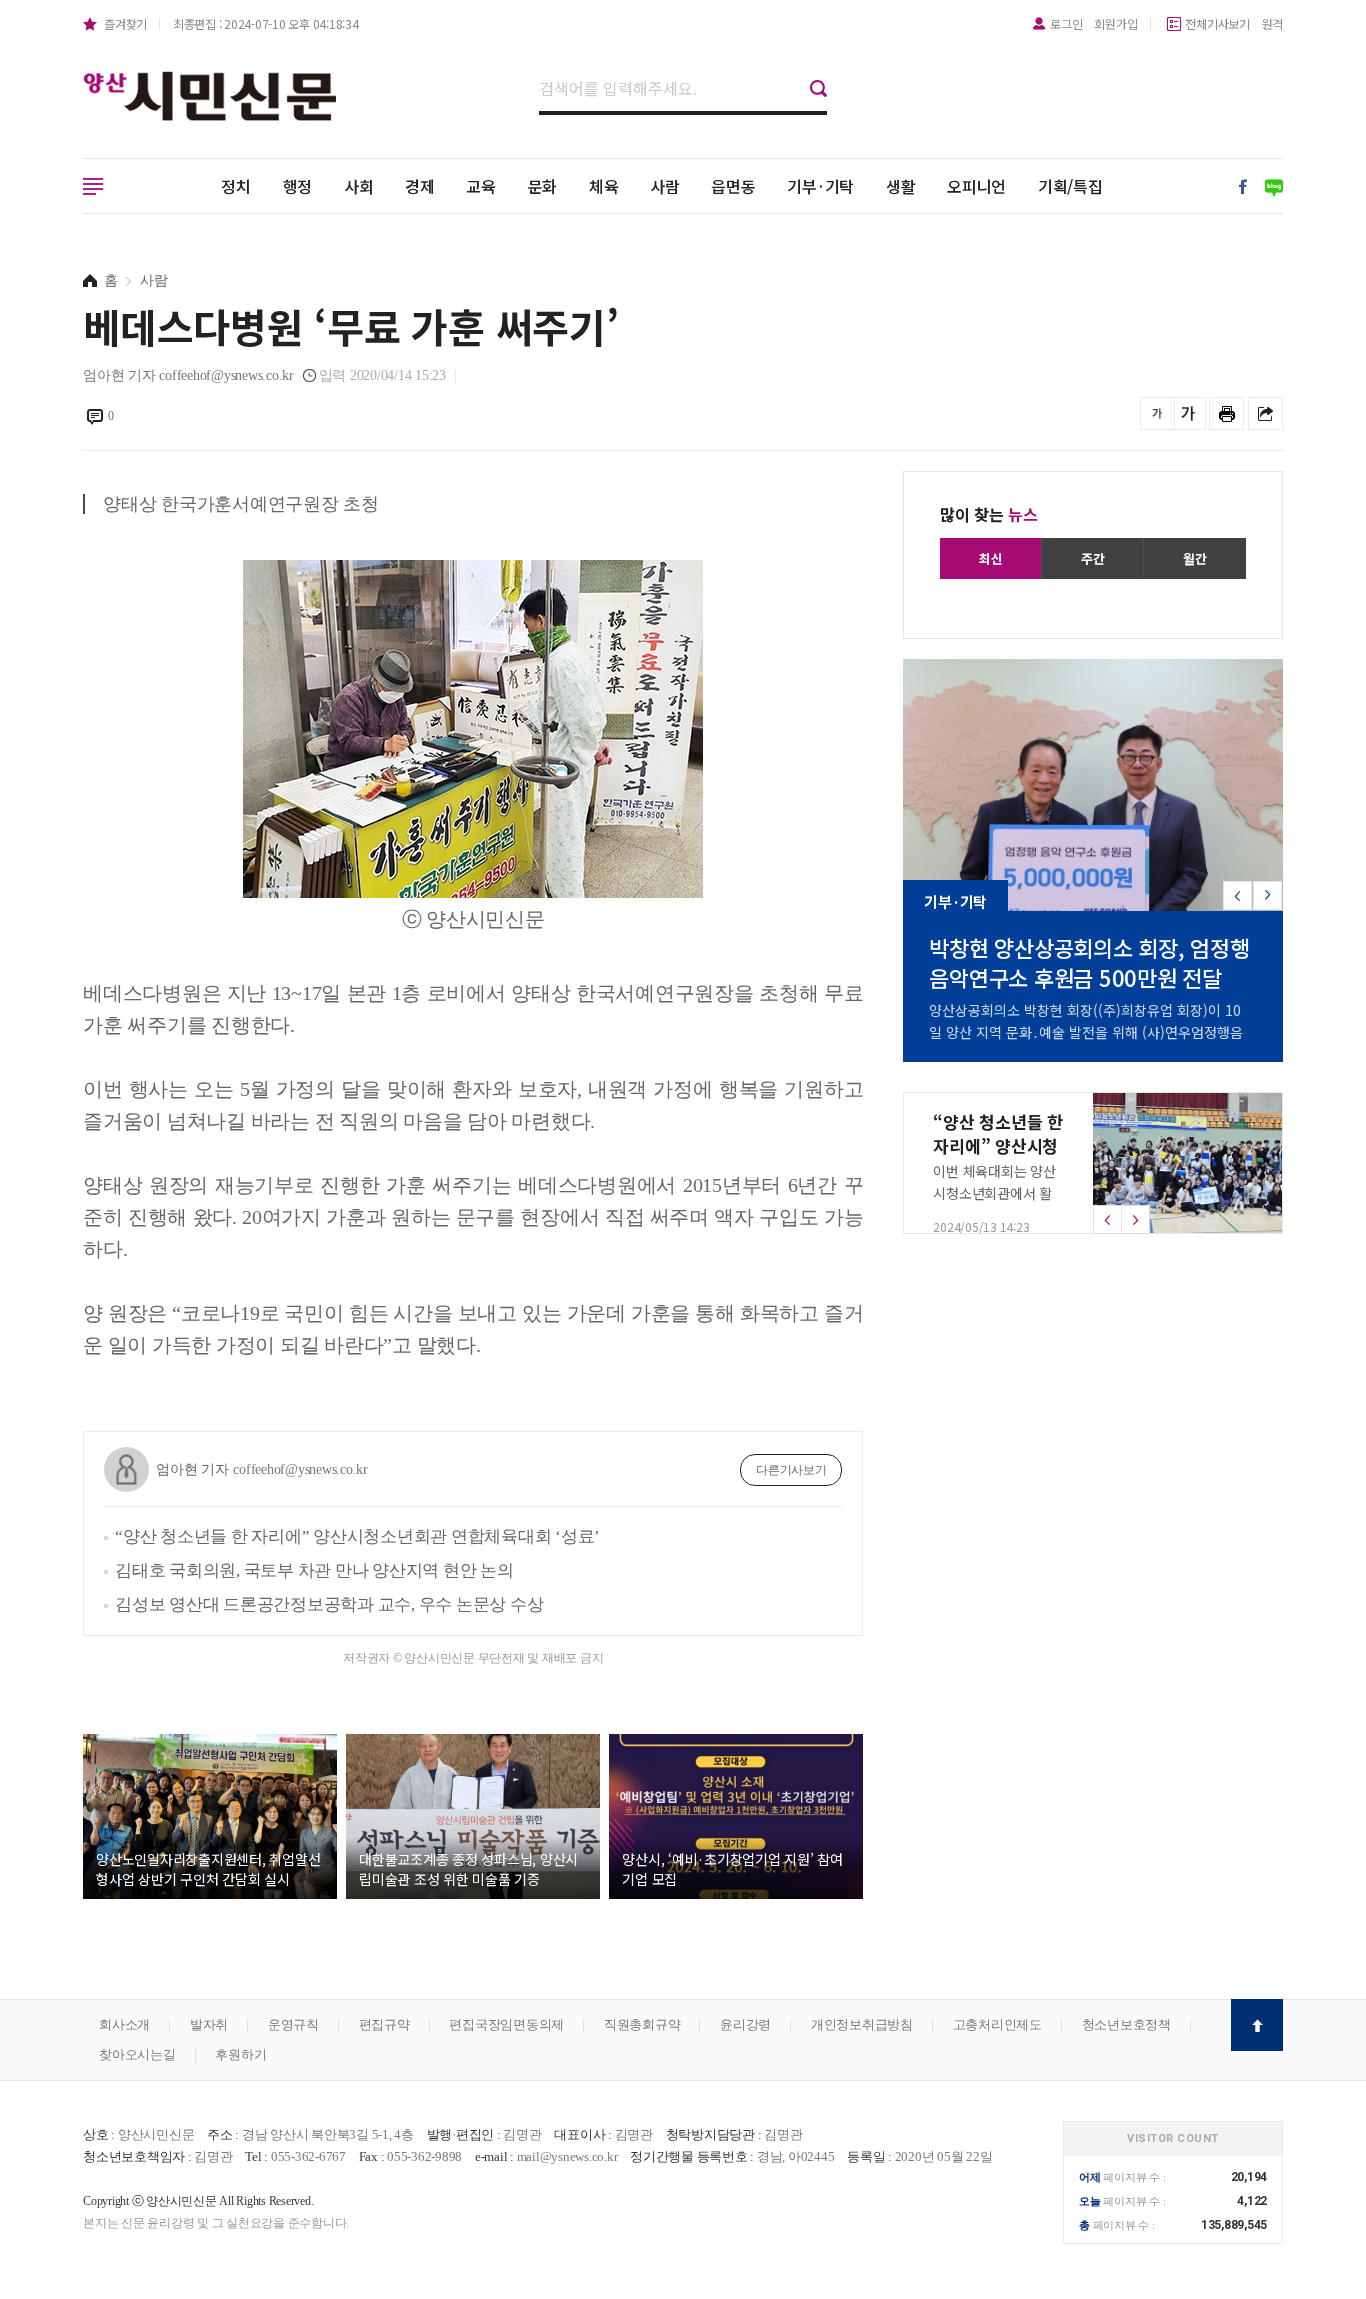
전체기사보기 (1217, 23)
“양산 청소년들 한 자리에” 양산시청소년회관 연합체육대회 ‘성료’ (357, 1536)
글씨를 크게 (1188, 413)
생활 (901, 186)
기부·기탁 (820, 186)
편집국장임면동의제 (506, 2024)
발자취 (209, 2024)
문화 (543, 186)
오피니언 (976, 186)
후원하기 (240, 2054)
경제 (420, 186)
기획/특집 (1070, 186)
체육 (604, 186)
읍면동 (733, 186)
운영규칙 (293, 2024)
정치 (236, 186)
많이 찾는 (989, 514)
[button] (1267, 895)
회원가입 (1115, 23)
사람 (665, 186)
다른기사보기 (791, 1470)
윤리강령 (745, 2024)
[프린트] (1226, 413)
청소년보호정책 (1126, 2024)
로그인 (1066, 23)
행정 (298, 186)
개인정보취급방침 (862, 2024)
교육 (481, 186)
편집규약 (384, 2024)
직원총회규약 (642, 2024)
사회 (359, 186)
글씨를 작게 (1157, 413)
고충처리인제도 (997, 2024)
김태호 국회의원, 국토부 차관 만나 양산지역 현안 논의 (314, 1570)
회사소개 (124, 2024)
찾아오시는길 (137, 2054)
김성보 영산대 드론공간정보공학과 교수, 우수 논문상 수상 (329, 1604)
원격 (1273, 23)
